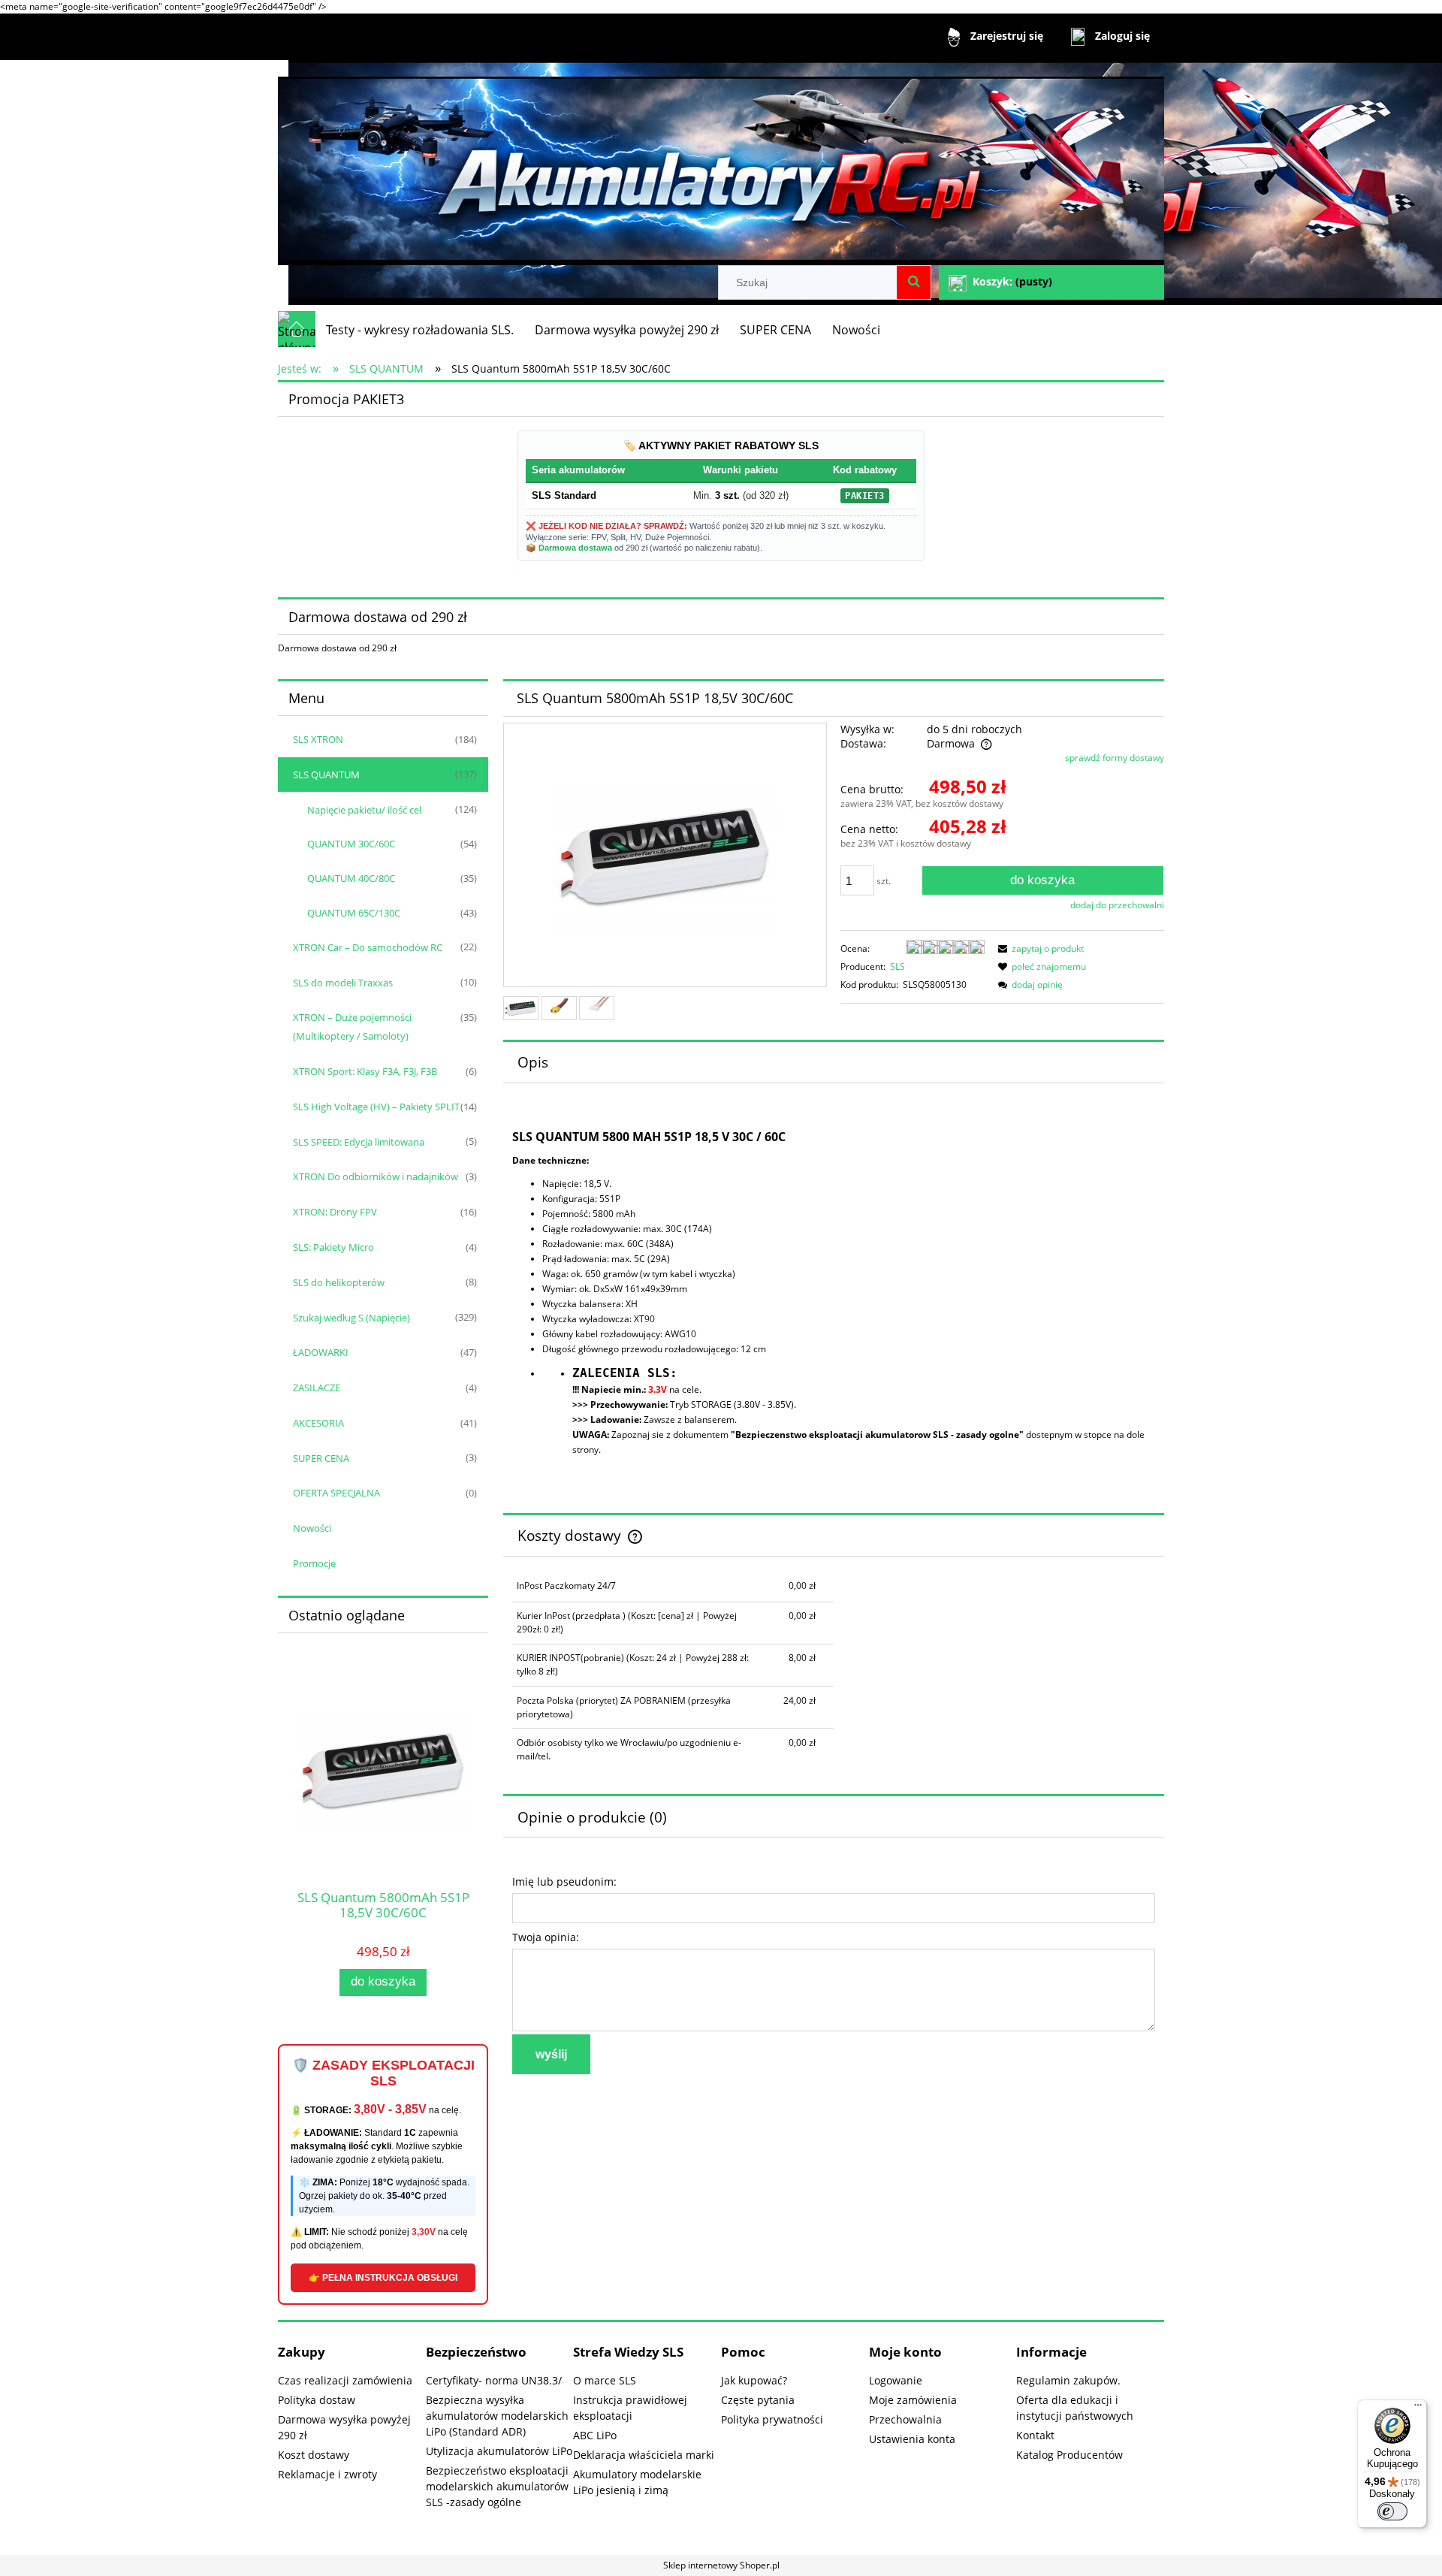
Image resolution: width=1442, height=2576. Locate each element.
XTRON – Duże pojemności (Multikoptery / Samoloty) (352, 1027)
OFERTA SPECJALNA (336, 1493)
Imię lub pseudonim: (564, 1881)
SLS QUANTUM (326, 775)
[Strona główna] (721, 164)
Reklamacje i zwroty (327, 2474)
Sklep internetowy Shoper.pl (721, 2565)
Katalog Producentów (1069, 2455)
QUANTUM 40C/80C (351, 878)
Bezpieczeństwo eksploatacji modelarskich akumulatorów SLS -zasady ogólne (497, 2486)
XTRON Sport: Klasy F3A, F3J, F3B (365, 1071)
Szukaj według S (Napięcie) (351, 1318)
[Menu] (1418, 2408)
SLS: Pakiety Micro (333, 1247)
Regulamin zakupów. (1068, 2380)
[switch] (1392, 2511)
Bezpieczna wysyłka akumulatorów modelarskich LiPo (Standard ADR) (497, 2416)
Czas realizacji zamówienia (345, 2380)
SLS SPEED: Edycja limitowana (359, 1142)
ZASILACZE (317, 1388)
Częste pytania (758, 2400)
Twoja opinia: (546, 1937)
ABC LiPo (595, 2435)
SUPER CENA (321, 1458)
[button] (1039, 948)
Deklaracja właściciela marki (644, 2455)
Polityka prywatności (772, 2419)
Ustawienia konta (912, 2439)
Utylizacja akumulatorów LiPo (499, 2451)
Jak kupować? (754, 2380)
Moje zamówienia (913, 2400)
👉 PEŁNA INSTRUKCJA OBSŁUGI (383, 2278)
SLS (897, 966)
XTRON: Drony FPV (335, 1212)
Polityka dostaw (317, 2400)
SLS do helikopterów (339, 1282)
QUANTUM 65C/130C (354, 913)
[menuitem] (420, 330)
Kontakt (1035, 2435)
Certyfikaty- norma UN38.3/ (494, 2380)
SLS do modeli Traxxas (343, 983)
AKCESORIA (318, 1423)
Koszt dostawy (314, 2455)
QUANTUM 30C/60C (351, 844)
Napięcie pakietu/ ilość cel (364, 810)
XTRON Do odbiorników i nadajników (376, 1176)
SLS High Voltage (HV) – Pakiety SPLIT (376, 1107)
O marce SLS (605, 2380)
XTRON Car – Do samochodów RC (368, 947)
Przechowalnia (905, 2419)
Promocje (314, 1563)
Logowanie (896, 2380)
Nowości (312, 1528)
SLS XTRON (318, 739)
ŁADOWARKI (321, 1352)
